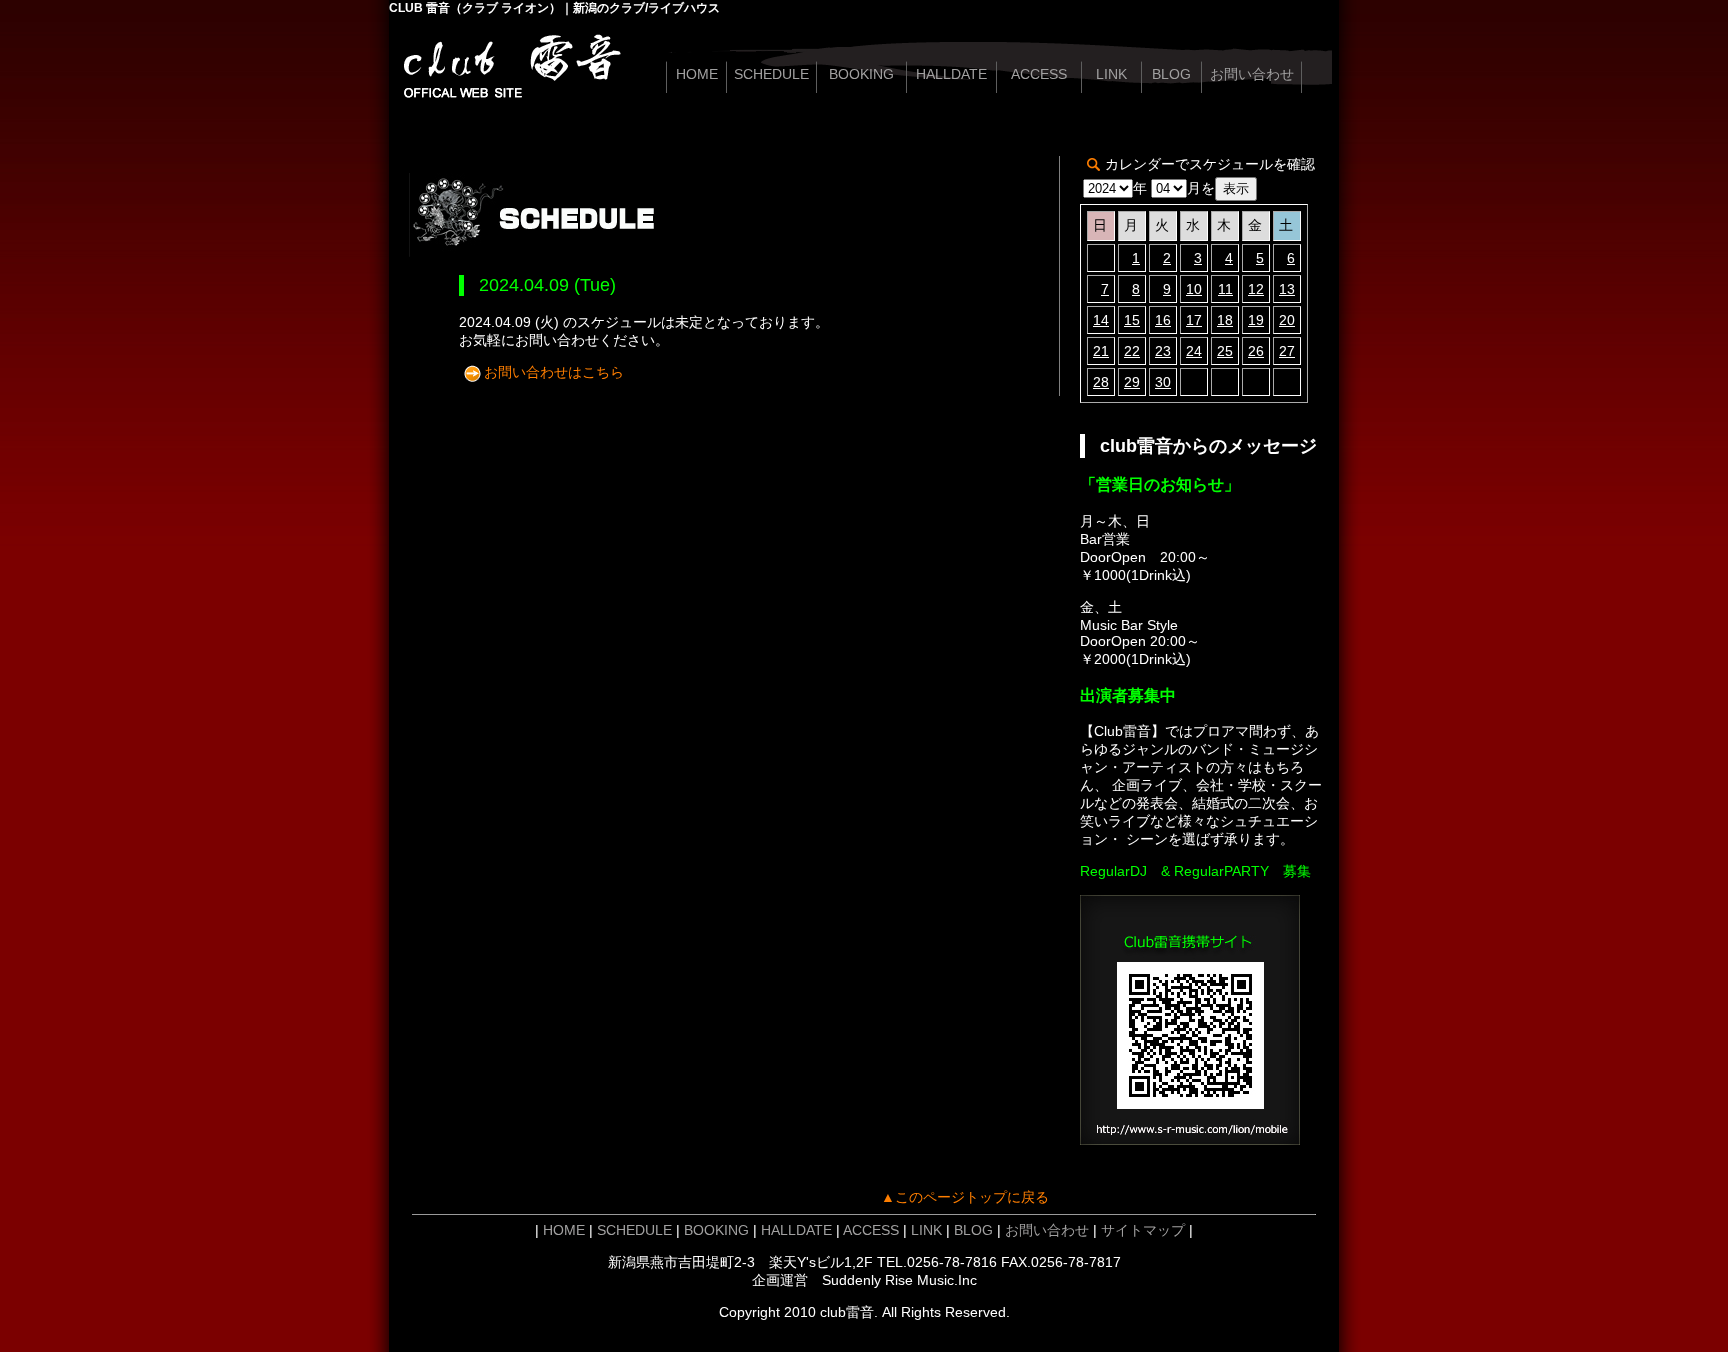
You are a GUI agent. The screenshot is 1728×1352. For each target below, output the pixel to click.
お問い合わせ (1252, 74)
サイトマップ (1143, 1230)
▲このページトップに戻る (965, 1197)
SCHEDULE (771, 74)
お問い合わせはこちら (554, 372)
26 (1256, 351)
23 (1163, 351)
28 (1101, 382)
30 (1163, 382)
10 (1194, 289)
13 (1287, 289)
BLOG (1171, 74)
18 (1225, 320)
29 (1132, 382)
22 (1132, 351)
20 (1287, 320)
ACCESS (1039, 74)
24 (1194, 351)
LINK (1111, 74)
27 (1287, 351)
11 (1225, 289)
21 (1101, 351)
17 (1194, 320)
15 (1132, 320)
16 (1163, 320)
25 (1225, 351)
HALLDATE (951, 74)
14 (1101, 320)
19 (1256, 320)
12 (1256, 289)
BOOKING (861, 74)
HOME (697, 74)
